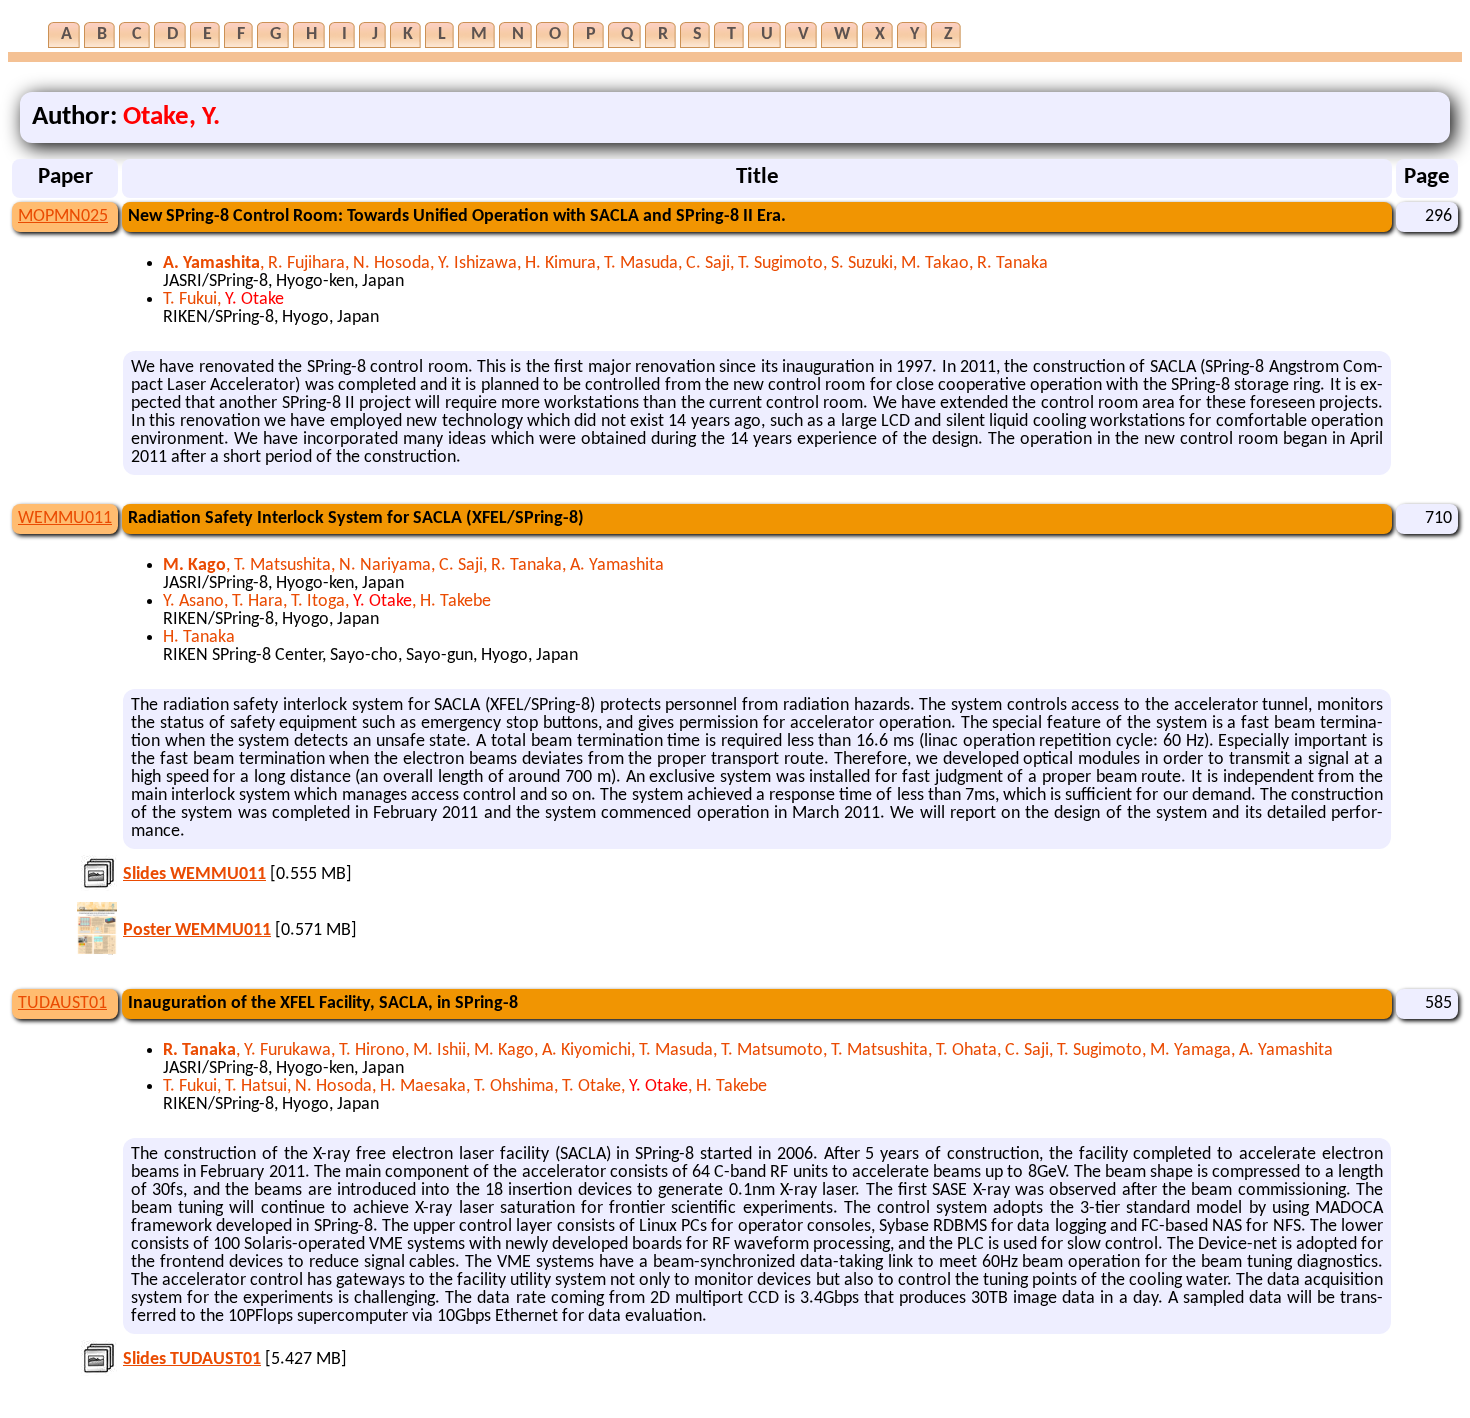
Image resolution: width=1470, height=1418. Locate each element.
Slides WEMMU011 (194, 874)
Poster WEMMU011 (197, 930)
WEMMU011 (65, 518)
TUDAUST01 (62, 1003)
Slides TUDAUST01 (192, 1359)
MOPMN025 (63, 216)
